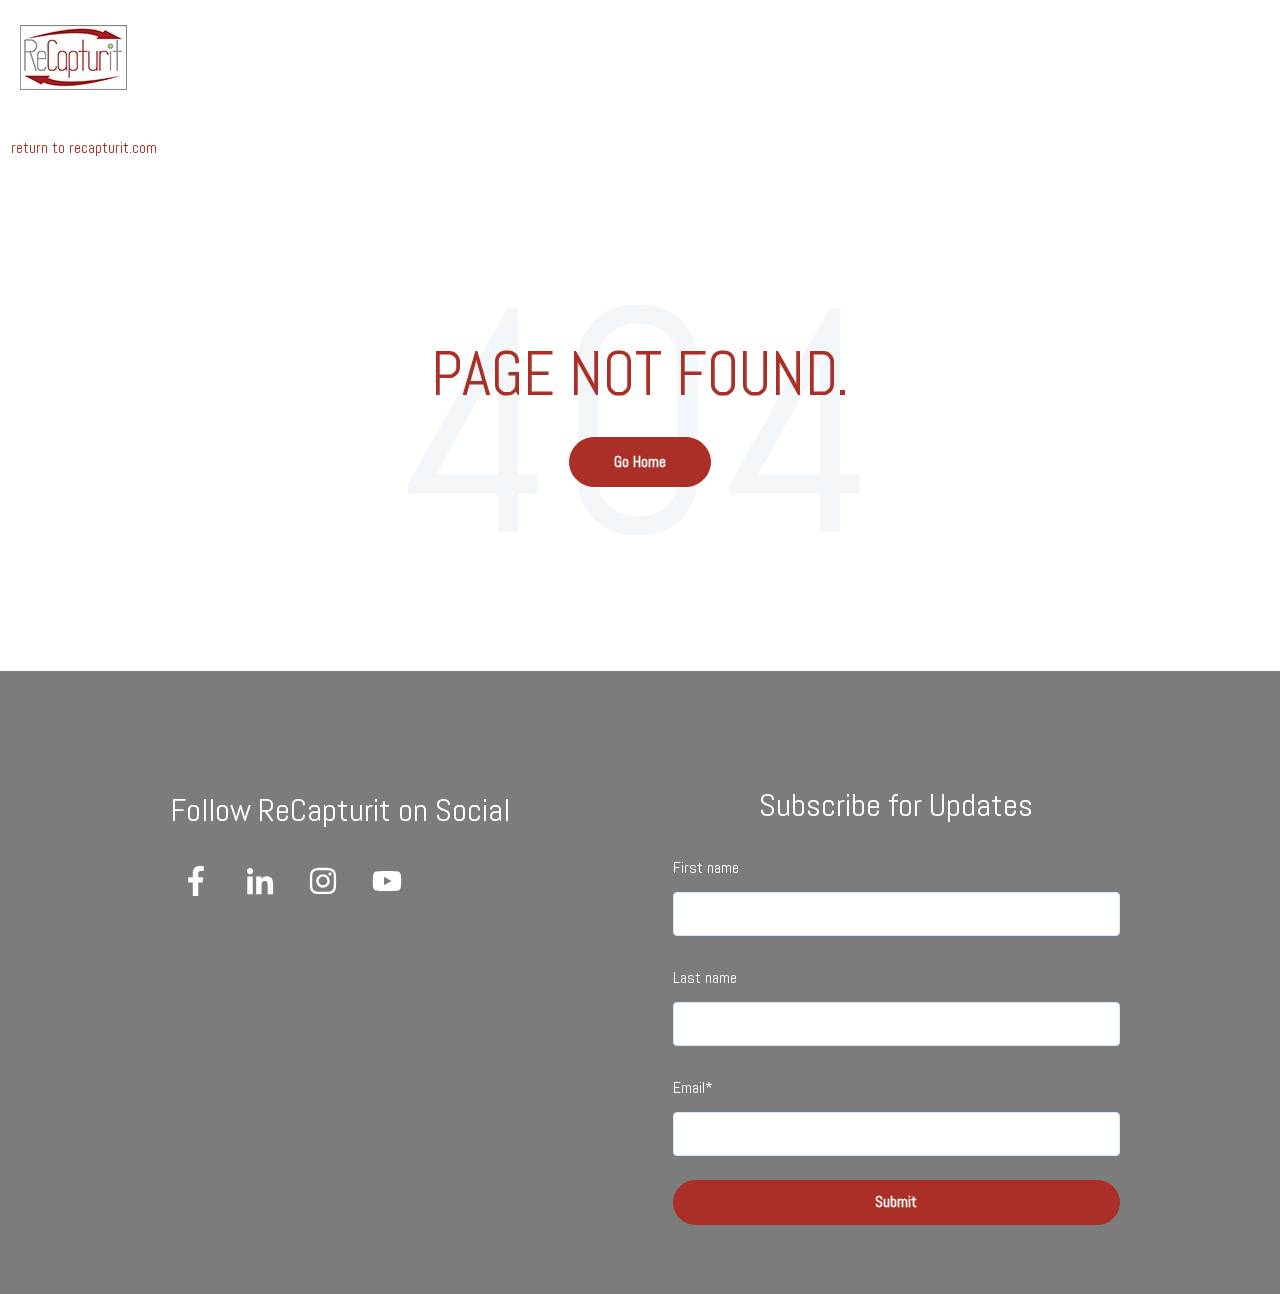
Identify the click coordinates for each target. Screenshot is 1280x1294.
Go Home (640, 461)
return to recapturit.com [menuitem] (84, 147)
